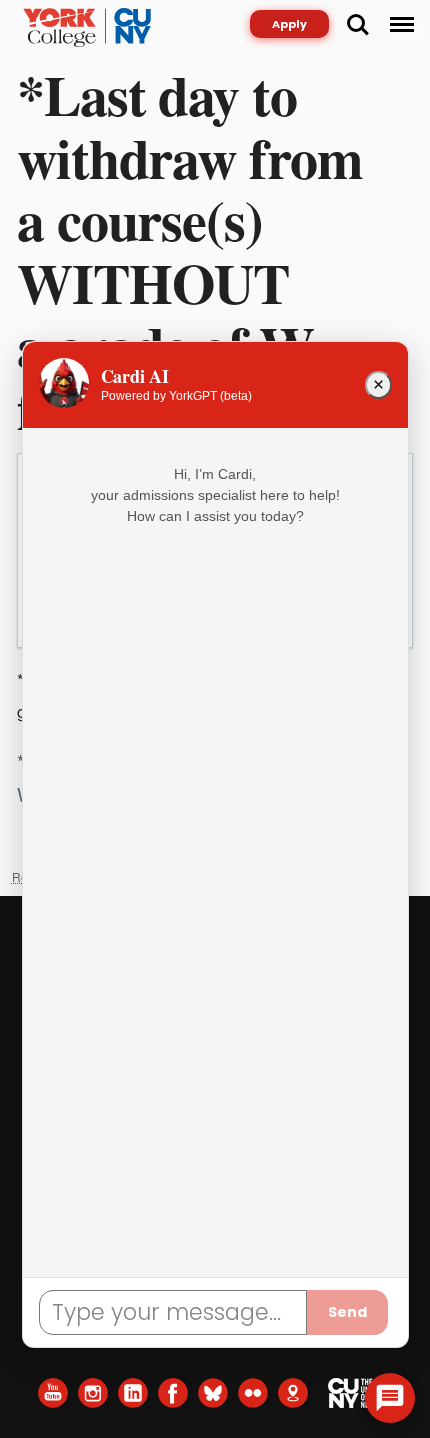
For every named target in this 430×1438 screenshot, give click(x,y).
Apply (289, 24)
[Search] (358, 25)
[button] (390, 1398)
